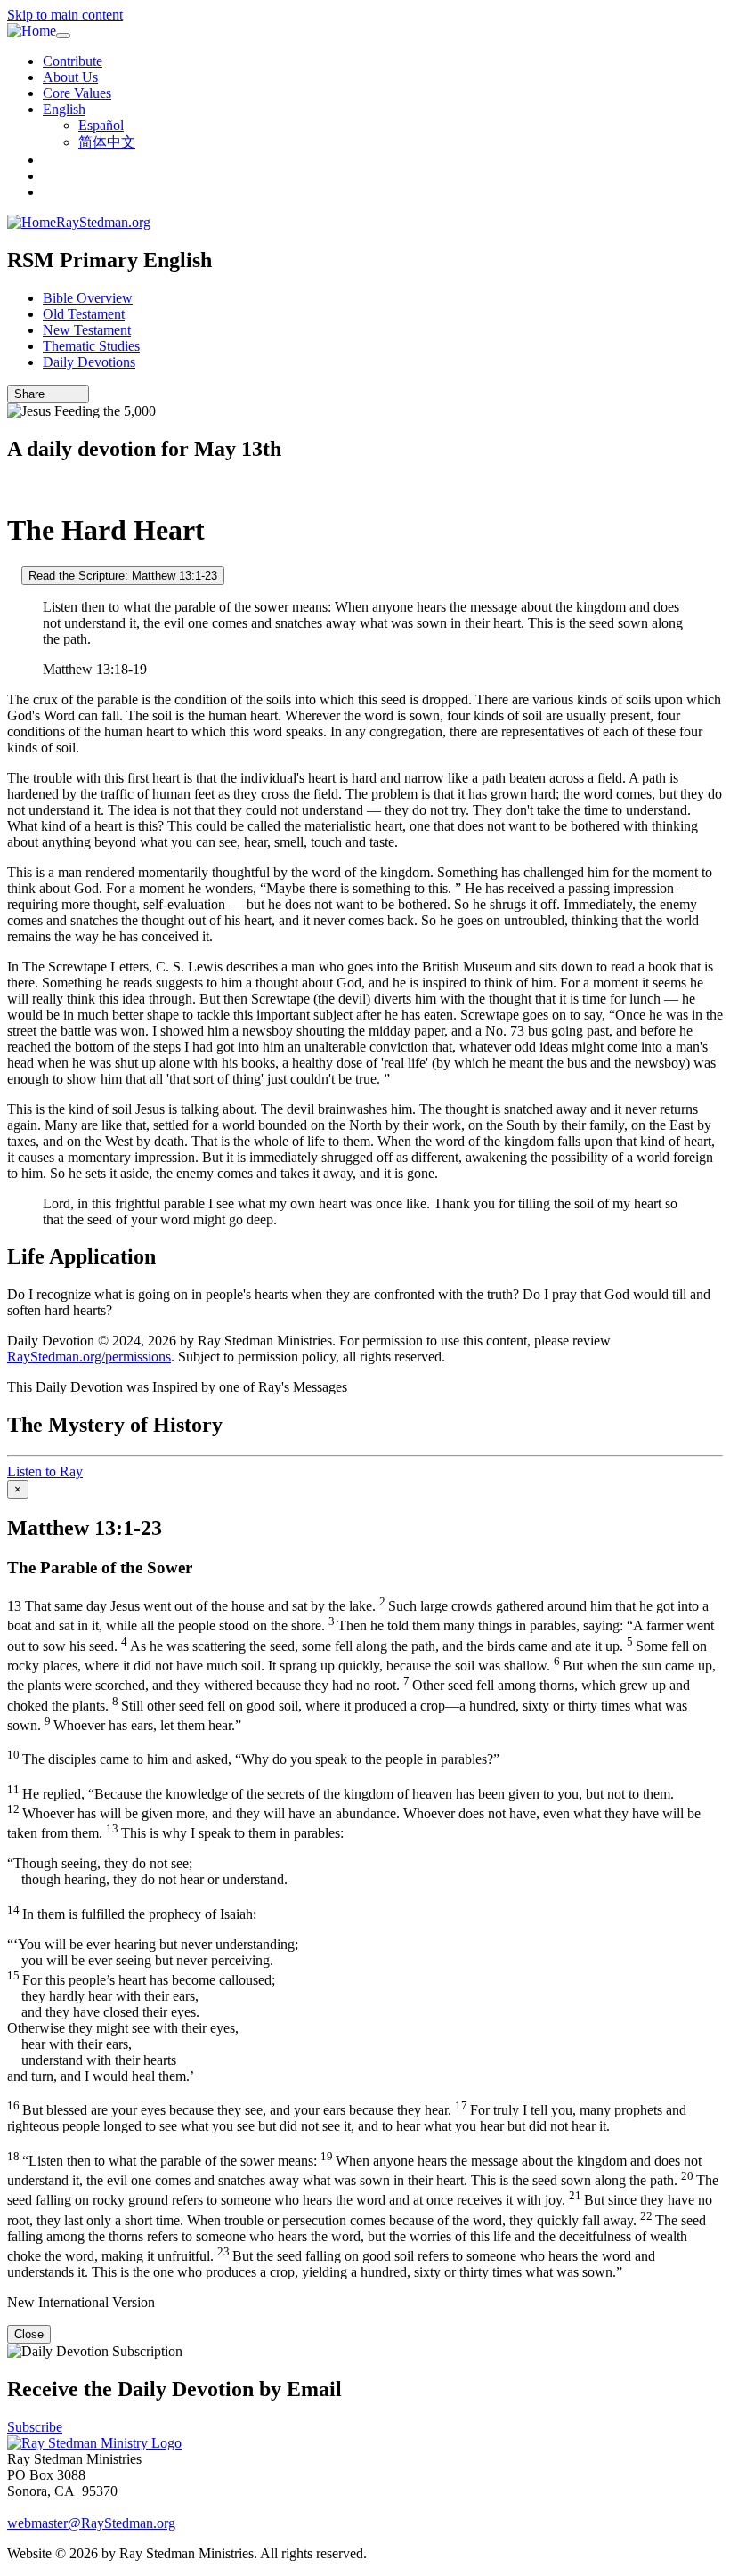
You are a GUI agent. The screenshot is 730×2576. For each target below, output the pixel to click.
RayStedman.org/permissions (89, 1357)
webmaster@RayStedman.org (91, 2523)
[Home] (32, 31)
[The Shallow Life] (12, 575)
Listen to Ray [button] (45, 1471)
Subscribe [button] (35, 2427)
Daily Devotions (89, 362)
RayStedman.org (103, 222)
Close (29, 2334)
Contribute (73, 61)
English (64, 109)
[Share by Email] (53, 394)
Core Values (77, 93)
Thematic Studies (91, 346)
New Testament (87, 330)
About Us (70, 77)
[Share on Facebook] (77, 394)
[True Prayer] (12, 487)
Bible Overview (88, 298)
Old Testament (84, 314)
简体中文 (107, 142)
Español (101, 125)
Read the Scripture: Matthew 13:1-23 (123, 576)
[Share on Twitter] (65, 394)
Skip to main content (65, 15)
